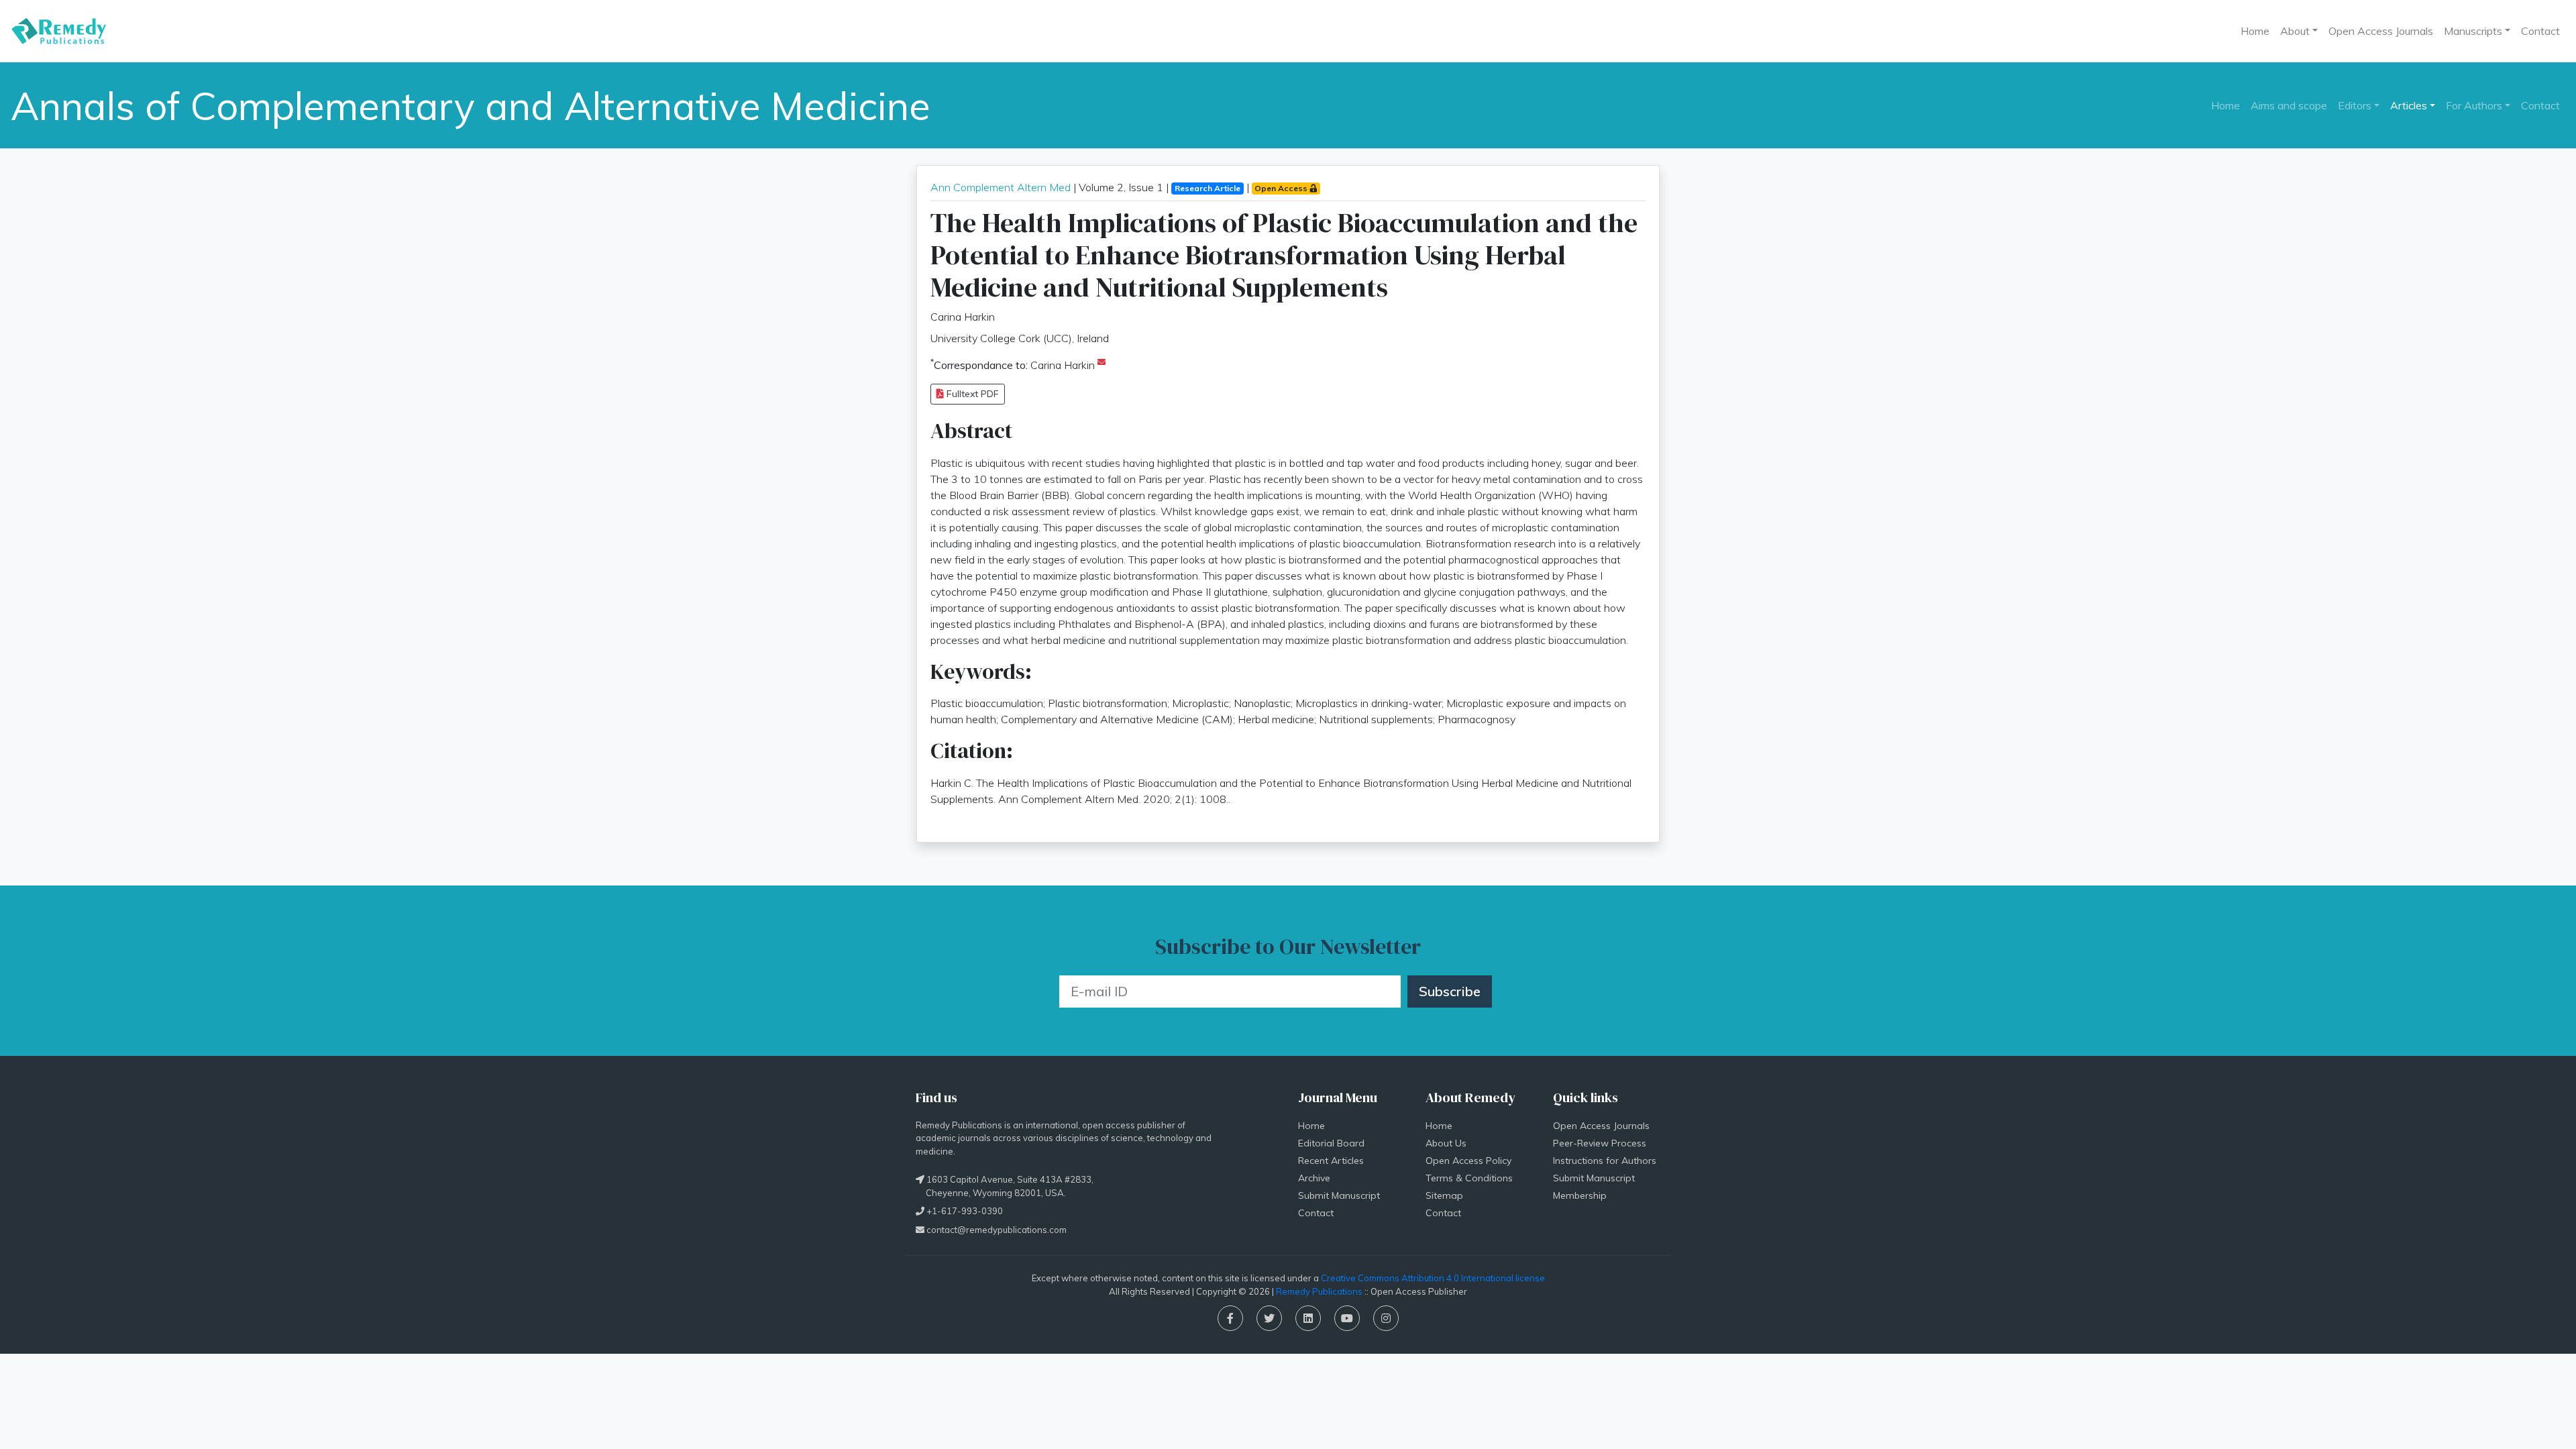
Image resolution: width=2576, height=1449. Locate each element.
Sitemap (1444, 1195)
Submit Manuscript (1339, 1195)
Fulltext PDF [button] (971, 394)
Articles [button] (2409, 105)
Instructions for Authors (1605, 1161)
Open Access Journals (2381, 31)
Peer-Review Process (1600, 1143)
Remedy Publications (1319, 1291)
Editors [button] (2355, 105)
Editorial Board (1331, 1143)
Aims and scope (2289, 105)
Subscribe (1450, 991)
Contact (2540, 31)
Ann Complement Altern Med (1001, 187)
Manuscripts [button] (2473, 31)
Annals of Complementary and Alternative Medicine (471, 105)
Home (2255, 31)
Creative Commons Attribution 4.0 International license (1433, 1278)
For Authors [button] (2474, 105)
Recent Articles (1331, 1161)
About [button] (2295, 31)
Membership (1580, 1195)
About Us (1446, 1143)
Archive (1314, 1178)
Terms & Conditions (1469, 1178)
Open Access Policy (1468, 1161)
